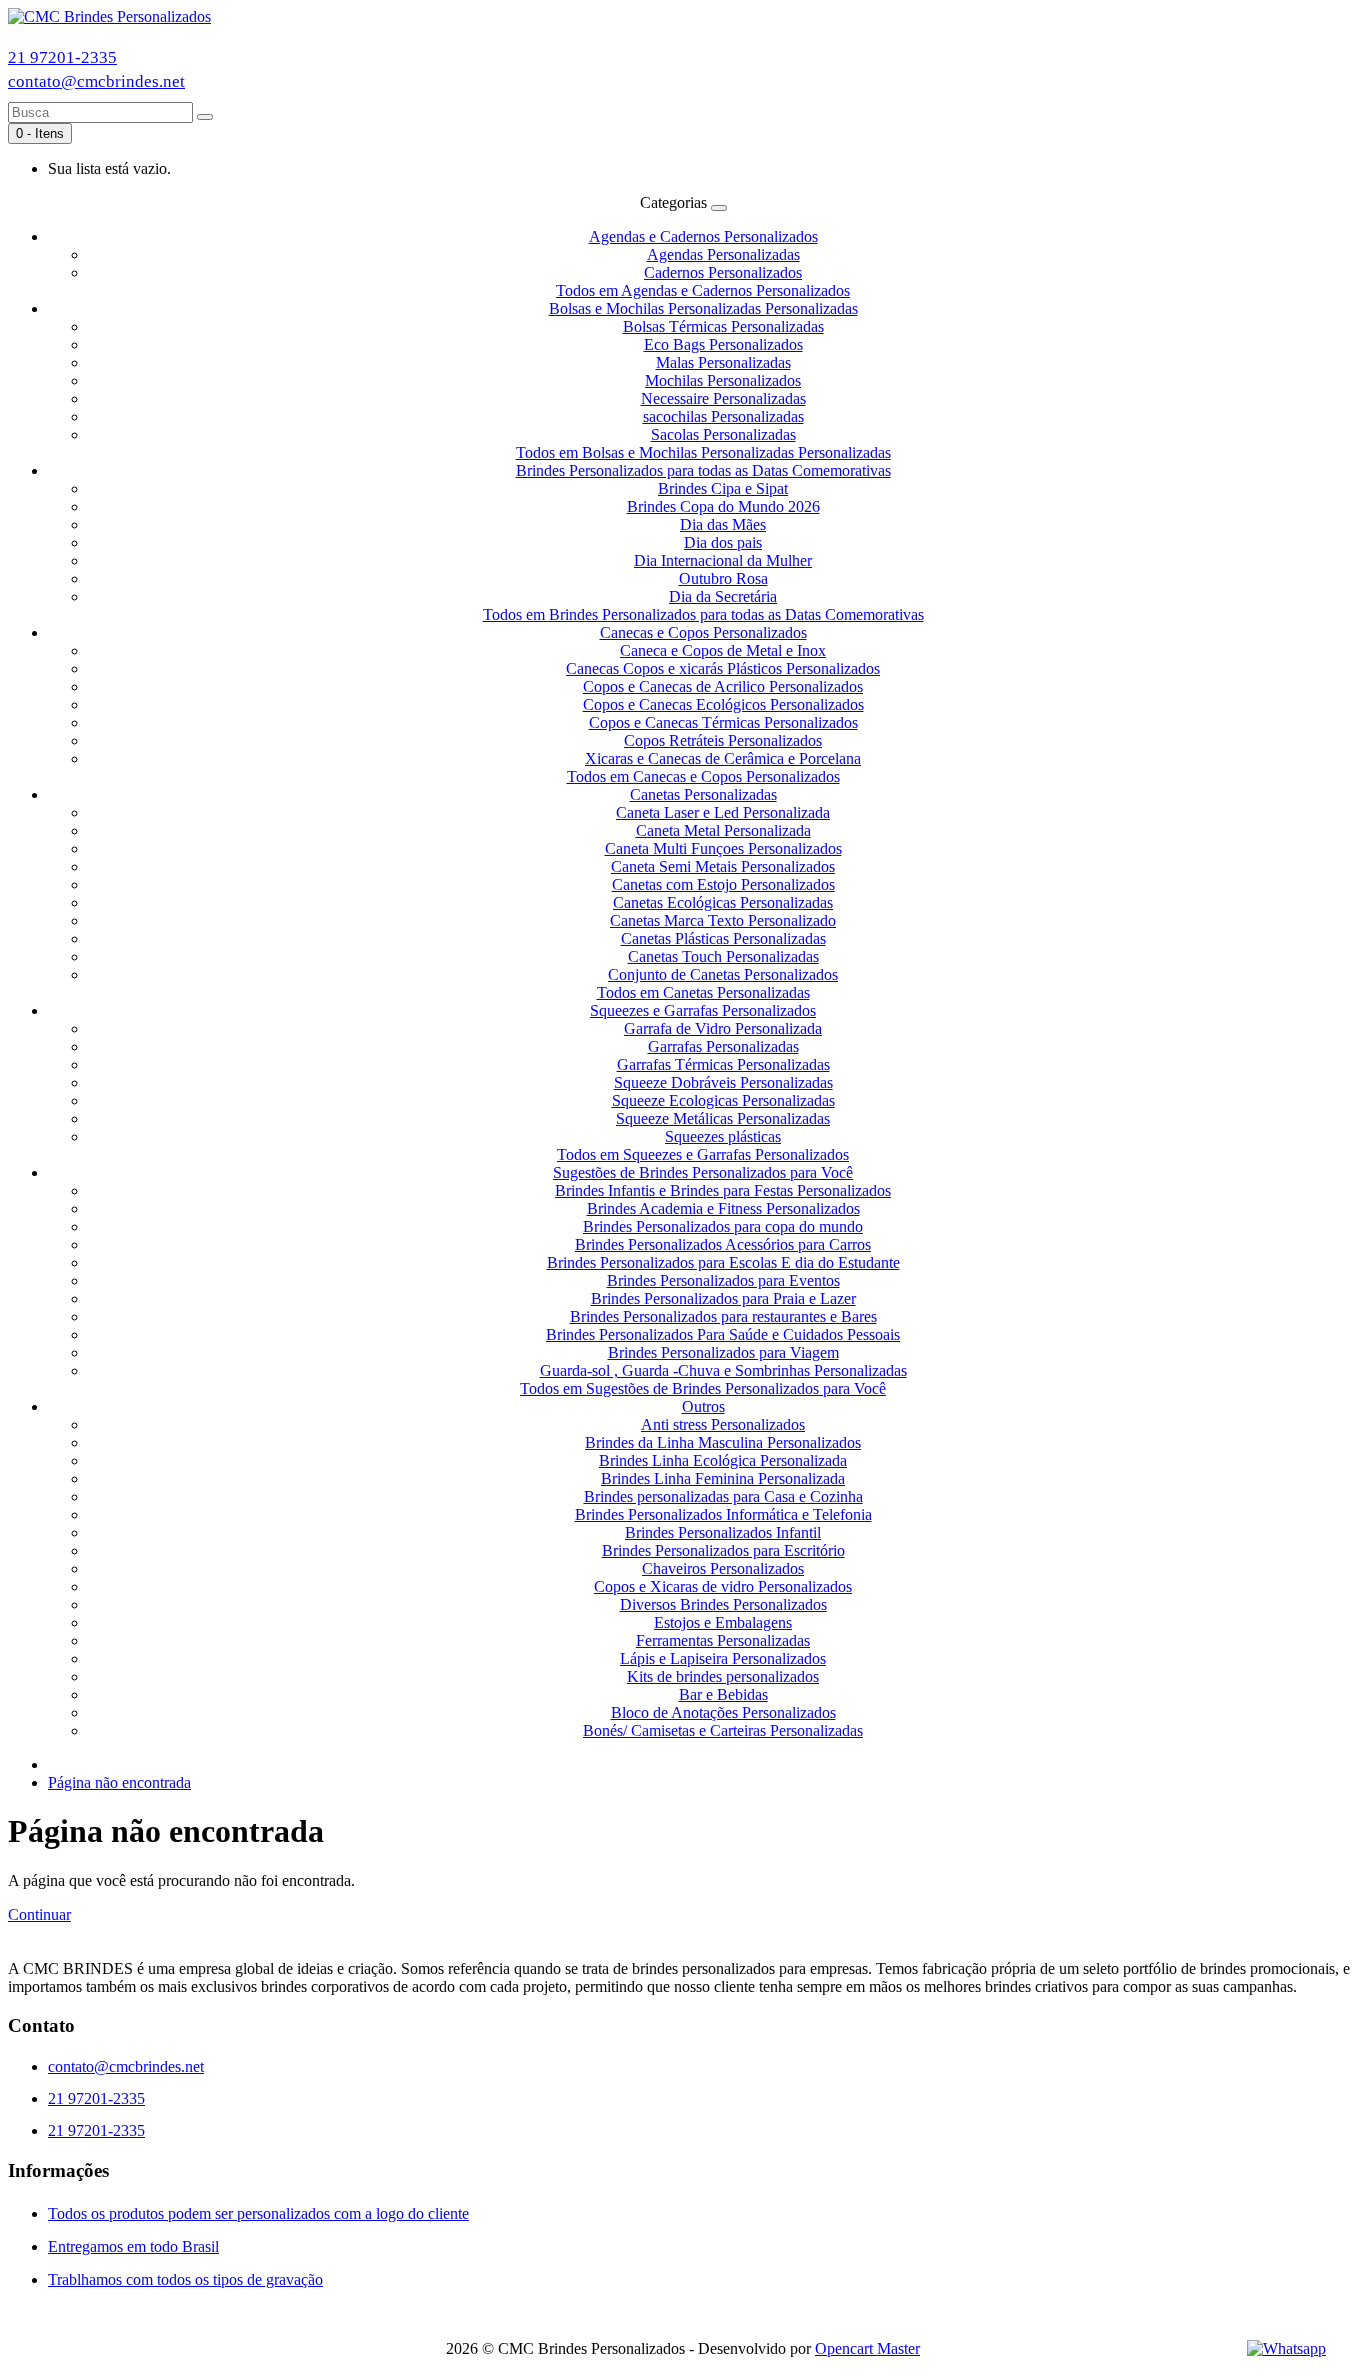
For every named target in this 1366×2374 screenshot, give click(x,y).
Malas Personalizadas (723, 362)
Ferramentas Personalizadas (723, 1640)
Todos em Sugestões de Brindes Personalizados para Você (703, 1388)
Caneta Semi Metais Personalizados (723, 866)
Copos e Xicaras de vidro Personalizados (723, 1586)
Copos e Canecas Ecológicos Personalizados (723, 704)
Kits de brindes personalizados (723, 1676)
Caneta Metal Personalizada (723, 830)
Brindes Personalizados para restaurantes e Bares (723, 1316)
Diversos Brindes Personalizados (723, 1604)
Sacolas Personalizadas (723, 434)
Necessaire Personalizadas (723, 398)
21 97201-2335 (62, 57)
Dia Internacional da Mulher (723, 560)
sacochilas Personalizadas (723, 416)
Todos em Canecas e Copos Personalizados (703, 776)
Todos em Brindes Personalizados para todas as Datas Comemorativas (703, 614)
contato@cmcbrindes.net (96, 81)
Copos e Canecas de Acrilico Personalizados (723, 686)
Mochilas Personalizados (723, 380)
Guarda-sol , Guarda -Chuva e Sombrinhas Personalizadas (723, 1370)
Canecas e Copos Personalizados (703, 632)
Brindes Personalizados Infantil (723, 1532)
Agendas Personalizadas (723, 254)
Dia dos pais (723, 542)
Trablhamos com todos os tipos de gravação (185, 2279)
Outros (703, 1406)
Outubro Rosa (723, 578)
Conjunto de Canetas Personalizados (723, 974)
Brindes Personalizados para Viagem (723, 1352)
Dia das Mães (723, 524)
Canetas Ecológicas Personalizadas (723, 902)
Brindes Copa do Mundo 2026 (723, 506)
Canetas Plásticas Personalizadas (723, 938)
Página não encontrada (119, 1782)
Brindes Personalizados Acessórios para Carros (723, 1244)
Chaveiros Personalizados (723, 1568)
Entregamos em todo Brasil (133, 2246)
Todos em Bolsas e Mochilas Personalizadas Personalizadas (703, 452)
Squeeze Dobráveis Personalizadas (723, 1082)
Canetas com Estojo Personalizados (723, 884)
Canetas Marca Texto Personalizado (723, 920)
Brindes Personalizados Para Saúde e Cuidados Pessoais (723, 1334)
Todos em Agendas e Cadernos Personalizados (703, 290)
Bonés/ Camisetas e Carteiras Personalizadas (723, 1730)
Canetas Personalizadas (703, 794)
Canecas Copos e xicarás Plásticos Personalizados (723, 668)
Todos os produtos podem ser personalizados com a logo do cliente (258, 2213)
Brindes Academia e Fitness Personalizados (723, 1208)
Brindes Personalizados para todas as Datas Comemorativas (703, 470)
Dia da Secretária (723, 596)
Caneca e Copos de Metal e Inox (723, 650)
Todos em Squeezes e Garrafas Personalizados (703, 1154)
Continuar (39, 1914)
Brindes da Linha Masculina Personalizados (723, 1442)
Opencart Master (867, 2348)
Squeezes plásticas (723, 1136)
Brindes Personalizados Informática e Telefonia (723, 1514)
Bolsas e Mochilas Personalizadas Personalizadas (703, 308)
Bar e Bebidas (723, 1694)
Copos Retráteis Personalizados (723, 740)
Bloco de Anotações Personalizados (723, 1712)
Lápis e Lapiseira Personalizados (723, 1658)
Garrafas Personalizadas (723, 1046)
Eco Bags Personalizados (723, 344)
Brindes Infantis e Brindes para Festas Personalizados (723, 1190)
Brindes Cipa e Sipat (723, 488)
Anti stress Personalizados (723, 1424)
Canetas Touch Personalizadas (723, 956)
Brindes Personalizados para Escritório (723, 1550)
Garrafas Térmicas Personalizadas (723, 1064)
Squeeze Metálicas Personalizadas (723, 1118)
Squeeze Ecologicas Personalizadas (723, 1100)
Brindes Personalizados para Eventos (723, 1280)
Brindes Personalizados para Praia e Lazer (723, 1298)
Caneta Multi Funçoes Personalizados (723, 848)
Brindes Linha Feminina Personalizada (723, 1478)
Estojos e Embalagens (723, 1622)
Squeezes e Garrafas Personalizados (703, 1010)
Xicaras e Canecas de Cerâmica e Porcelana (723, 758)
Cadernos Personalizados (723, 272)
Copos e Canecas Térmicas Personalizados (723, 722)
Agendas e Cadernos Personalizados (703, 236)
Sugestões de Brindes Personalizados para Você (703, 1172)
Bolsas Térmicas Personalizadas (723, 326)
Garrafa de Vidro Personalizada (723, 1028)
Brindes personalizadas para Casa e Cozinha (723, 1496)
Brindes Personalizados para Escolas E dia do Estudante (723, 1262)
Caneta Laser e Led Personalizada (723, 812)
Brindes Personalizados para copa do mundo (723, 1226)
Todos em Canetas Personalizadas (703, 992)
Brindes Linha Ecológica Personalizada (723, 1460)
